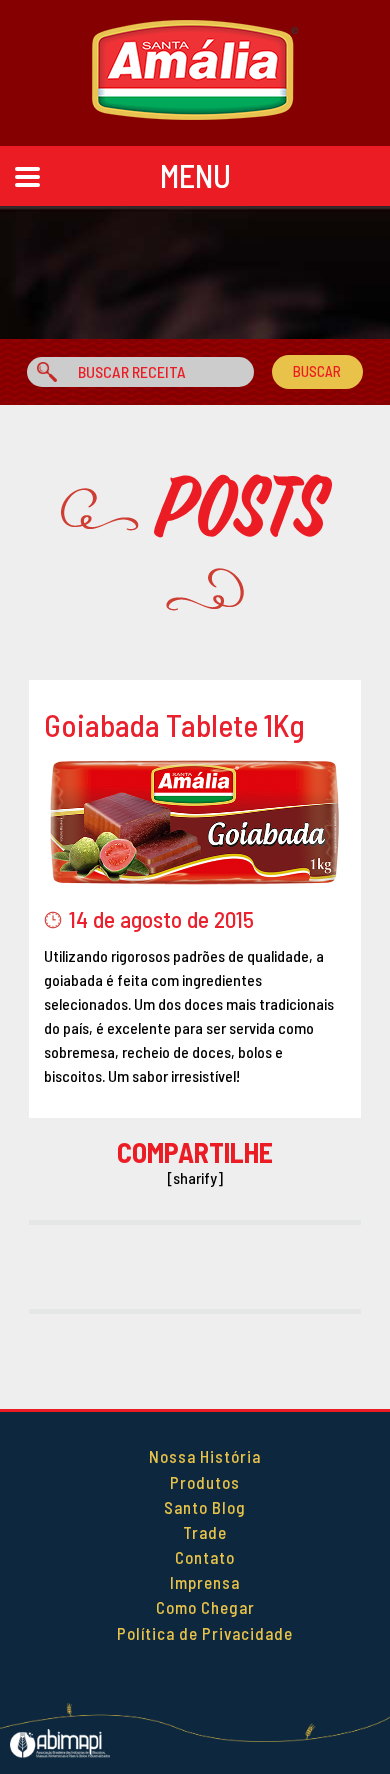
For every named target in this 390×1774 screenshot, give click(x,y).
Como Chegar (205, 1607)
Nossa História (205, 1456)
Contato (205, 1557)
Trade (205, 1532)
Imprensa (205, 1582)
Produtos (205, 1482)
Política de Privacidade (205, 1633)
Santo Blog (205, 1507)
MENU (195, 175)
